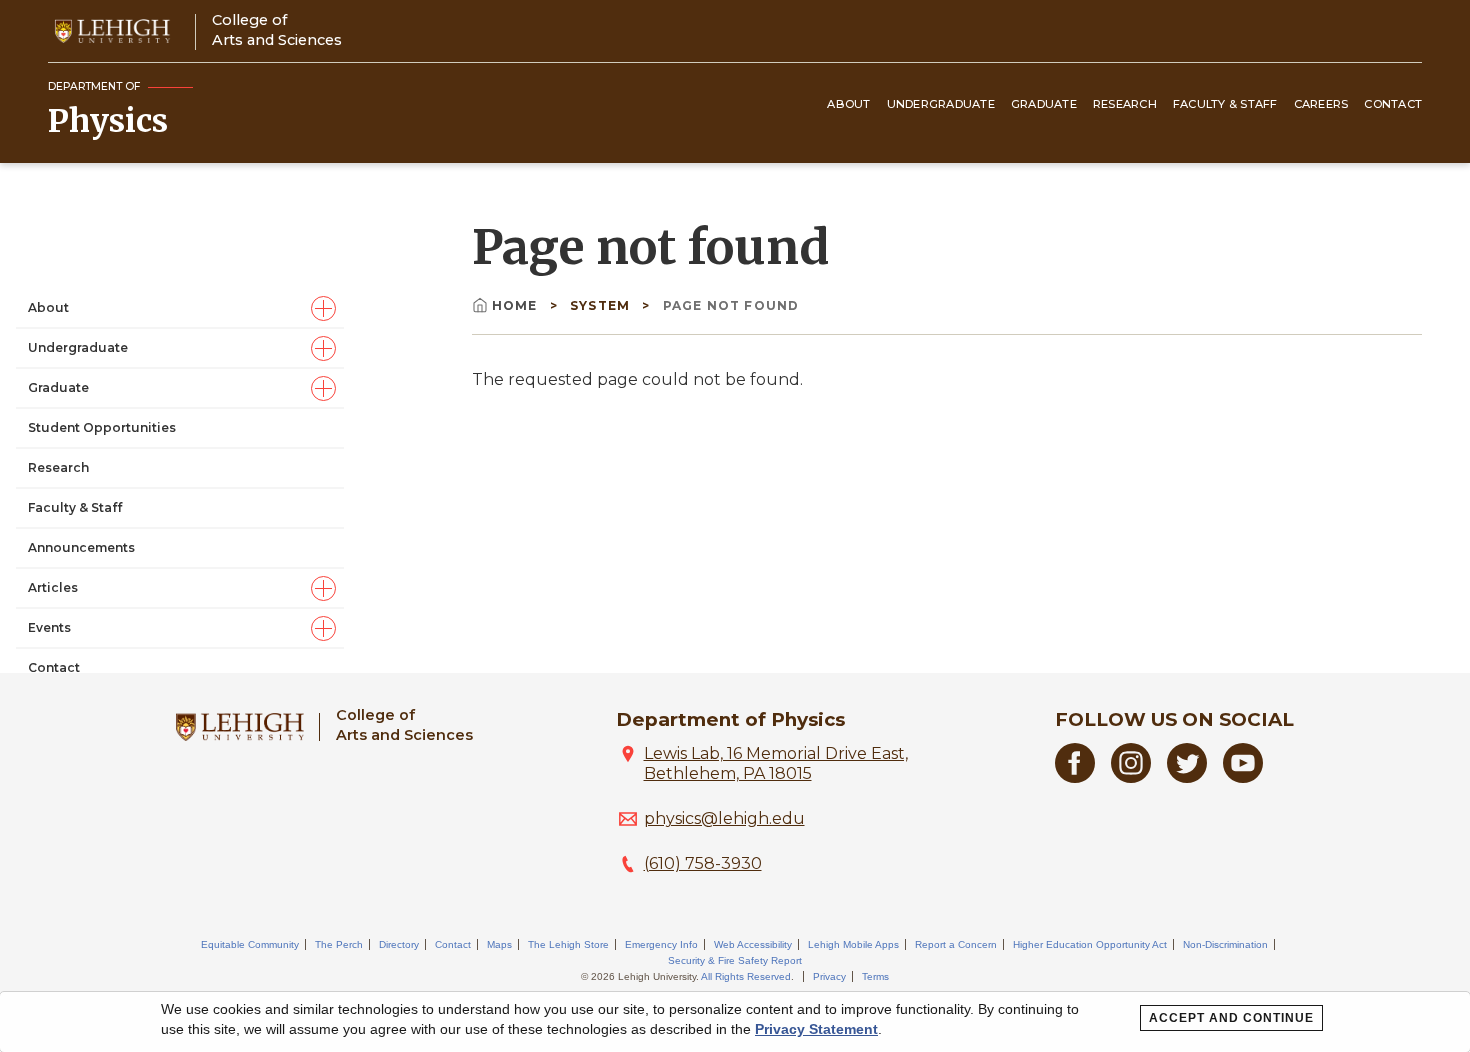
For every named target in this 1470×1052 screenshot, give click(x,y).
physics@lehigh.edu (724, 818)
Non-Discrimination (1225, 944)
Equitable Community (250, 944)
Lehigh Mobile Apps (853, 944)
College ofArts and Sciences (277, 29)
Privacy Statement (816, 1029)
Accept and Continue (1231, 1018)
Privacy (829, 976)
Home (515, 305)
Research (1125, 104)
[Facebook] (1075, 777)
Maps (499, 944)
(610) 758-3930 (703, 863)
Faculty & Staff (1225, 104)
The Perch (339, 944)
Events (49, 627)
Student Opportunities (102, 427)
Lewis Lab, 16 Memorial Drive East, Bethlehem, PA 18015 (776, 763)
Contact (1393, 104)
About (848, 104)
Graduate (1044, 104)
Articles (53, 587)
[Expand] (323, 308)
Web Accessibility (753, 944)
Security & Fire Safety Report (735, 960)
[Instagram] (1131, 777)
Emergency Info (661, 944)
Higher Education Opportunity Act (1090, 944)
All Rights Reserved (746, 976)
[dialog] (735, 1022)
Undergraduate (941, 104)
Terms (875, 976)
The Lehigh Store (568, 944)
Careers (1321, 104)
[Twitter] (1187, 777)
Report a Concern (956, 944)
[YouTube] (1243, 777)
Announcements (81, 547)
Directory (399, 944)
